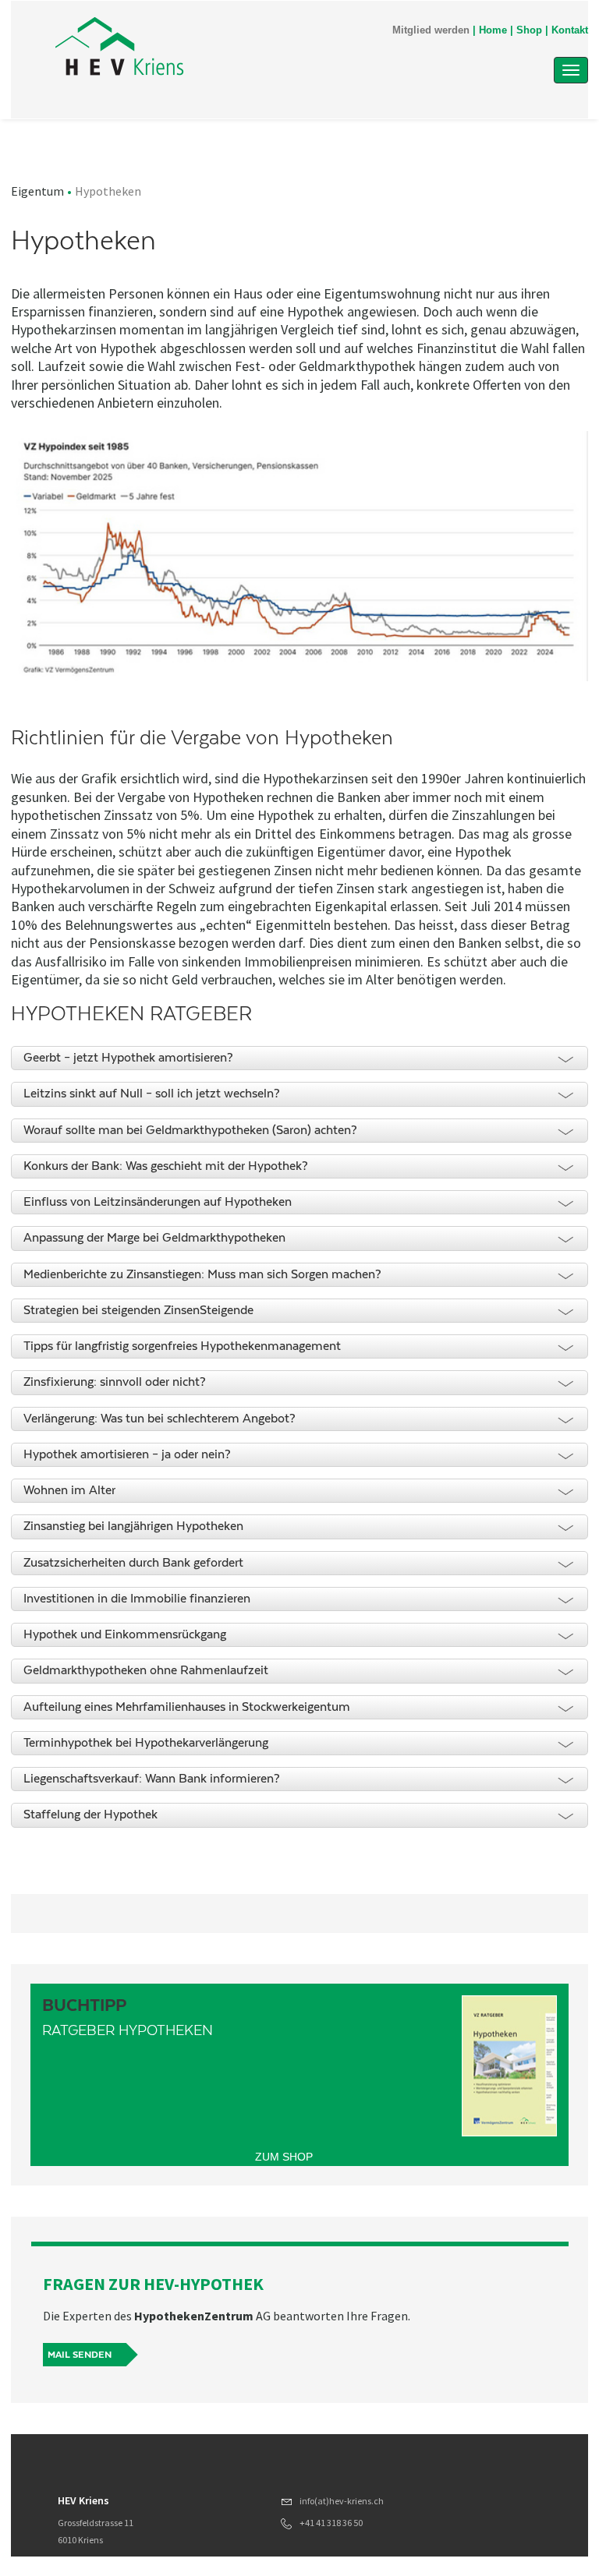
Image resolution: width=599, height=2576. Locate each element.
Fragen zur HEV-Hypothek (153, 2284)
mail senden (80, 2355)
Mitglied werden (431, 30)
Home (493, 30)
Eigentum (37, 191)
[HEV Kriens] (221, 48)
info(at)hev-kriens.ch (342, 2501)
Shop (529, 30)
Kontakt (570, 30)
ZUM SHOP (284, 2157)
